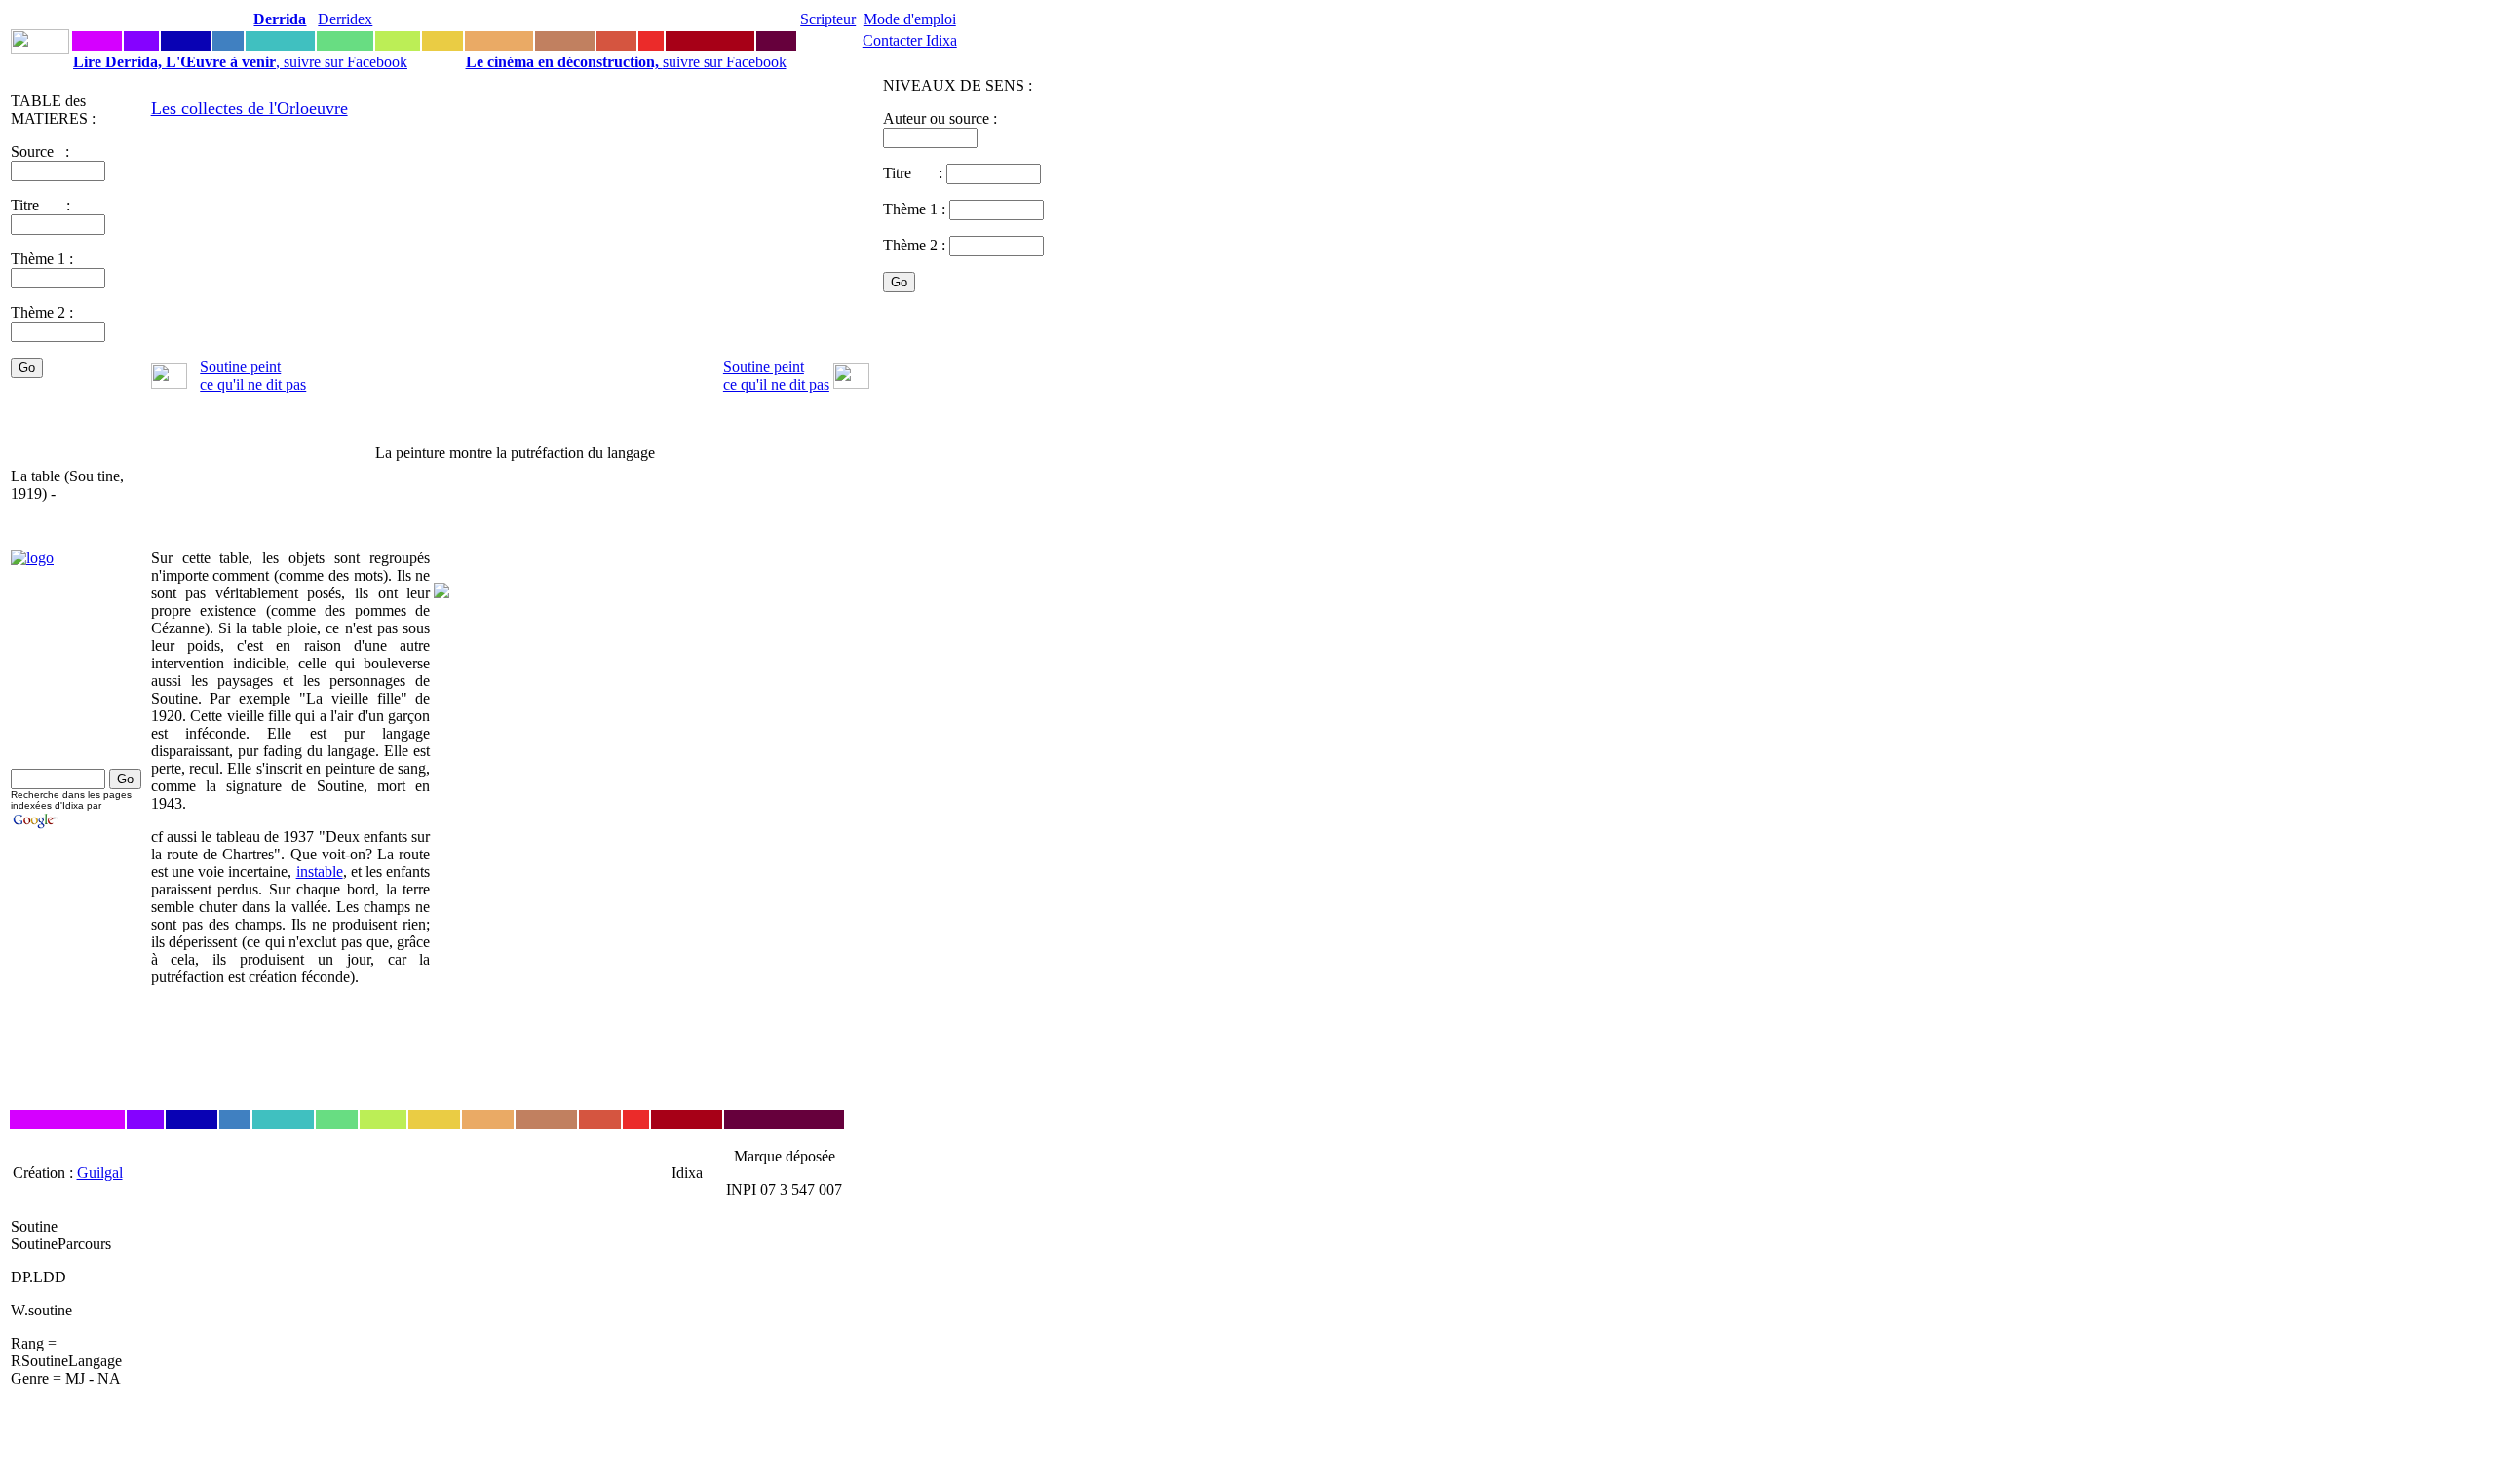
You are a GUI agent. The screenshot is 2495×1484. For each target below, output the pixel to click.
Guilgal (100, 1173)
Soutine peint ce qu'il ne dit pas (253, 376)
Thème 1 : (42, 259)
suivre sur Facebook (626, 62)
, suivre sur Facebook (240, 62)
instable (320, 872)
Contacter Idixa (910, 40)
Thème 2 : (42, 312)
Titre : (915, 173)
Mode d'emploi (910, 19)
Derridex (345, 19)
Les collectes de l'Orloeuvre (249, 108)
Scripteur (828, 19)
